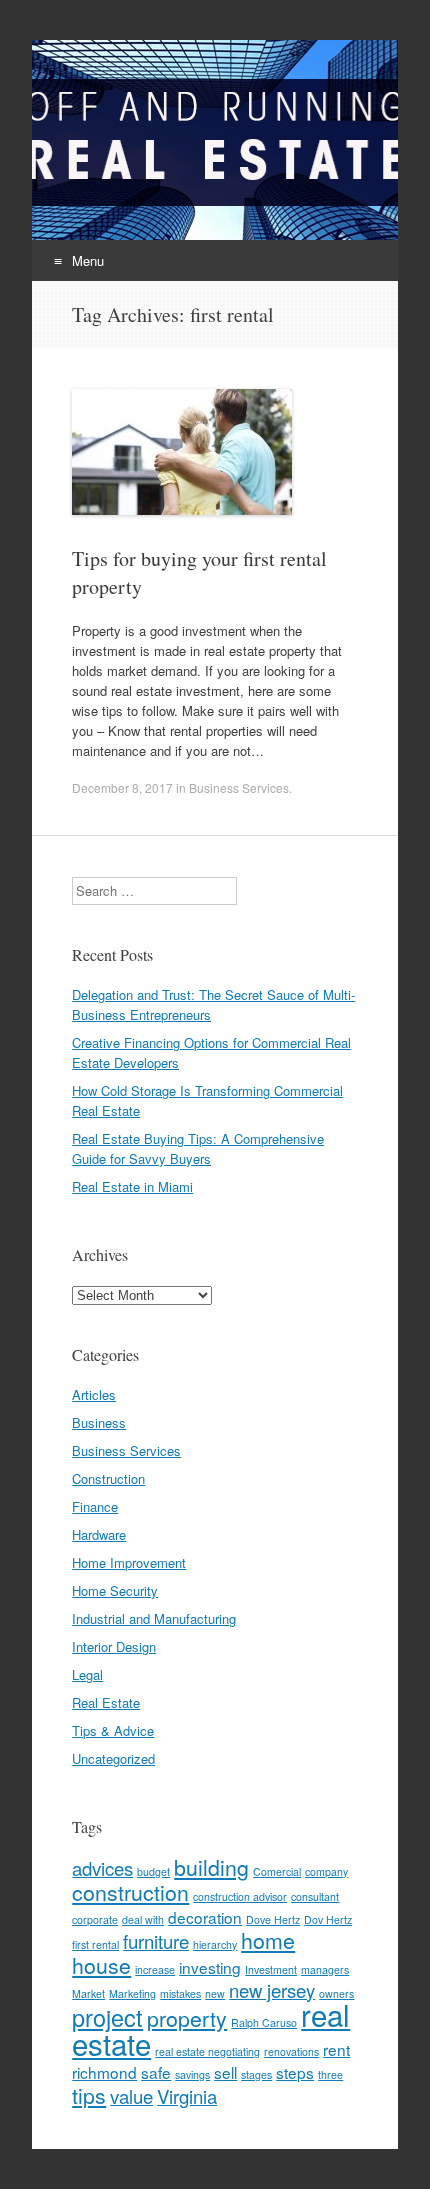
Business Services (239, 787)
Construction (108, 1478)
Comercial (277, 1871)
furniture (156, 1941)
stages (256, 2074)
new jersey (272, 1990)
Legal (87, 1674)
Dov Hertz (328, 1919)
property (187, 2018)
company (326, 1871)
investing (210, 1967)
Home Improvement (129, 1562)
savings (192, 2074)
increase (155, 1969)
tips (89, 2095)
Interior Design (114, 1646)
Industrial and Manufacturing (154, 1618)
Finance (95, 1506)
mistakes (180, 1993)
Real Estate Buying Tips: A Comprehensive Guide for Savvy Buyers (198, 1148)
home (268, 1940)
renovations (291, 2051)
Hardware (99, 1534)
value (131, 2096)
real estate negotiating (207, 2051)
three (330, 2074)
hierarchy (215, 1944)
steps (295, 2072)
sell (225, 2072)
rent (336, 2049)
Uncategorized (113, 1758)
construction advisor (240, 1896)
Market (88, 1993)
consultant (315, 1896)
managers (325, 1969)
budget (153, 1871)
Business (99, 1422)
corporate (95, 1919)
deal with (143, 1919)
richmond (104, 2072)
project (107, 2017)
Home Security (115, 1590)
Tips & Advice (113, 1730)
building (211, 1867)
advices (102, 1868)
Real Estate (106, 1702)
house (101, 1965)
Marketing (132, 1993)
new (215, 1993)
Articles (94, 1394)
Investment (271, 1969)
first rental (95, 1944)
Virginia (187, 2096)
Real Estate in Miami (132, 1186)
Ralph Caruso (264, 2022)
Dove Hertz (273, 1919)
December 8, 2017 (122, 787)
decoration (205, 1917)
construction (130, 1892)
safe (156, 2072)
